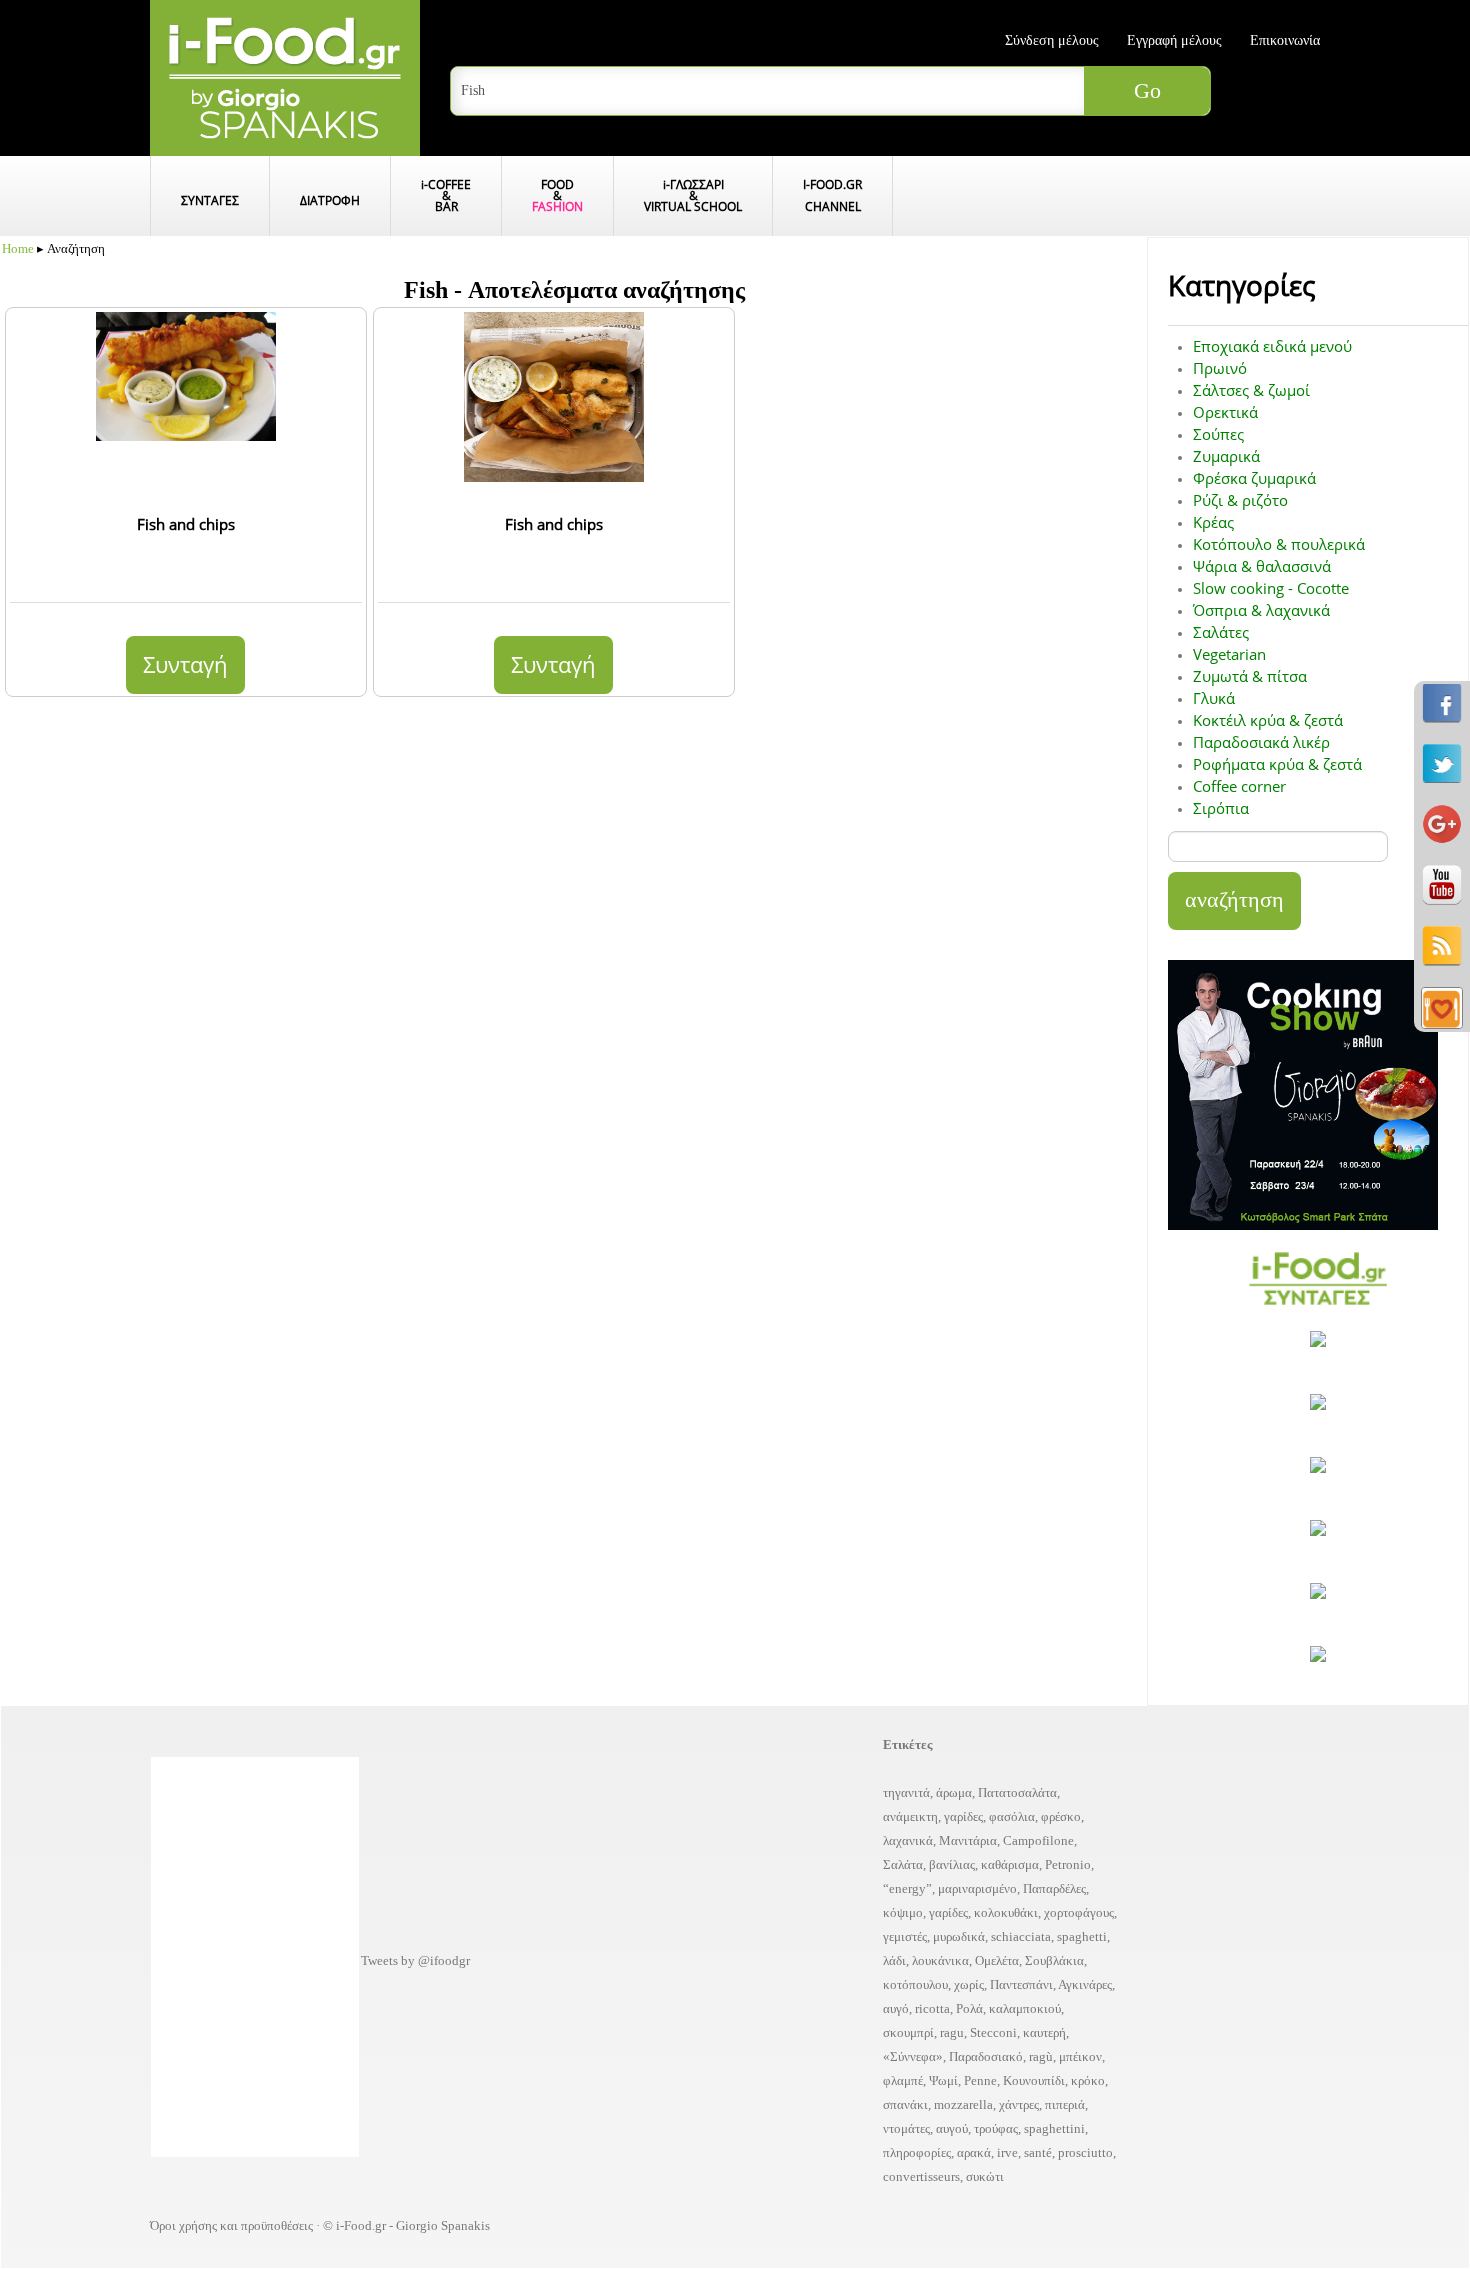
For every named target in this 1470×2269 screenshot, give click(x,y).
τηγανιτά (906, 1792)
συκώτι (985, 2176)
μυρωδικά (959, 1936)
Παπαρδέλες (1054, 1888)
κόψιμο (903, 1912)
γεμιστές (905, 1936)
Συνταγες (210, 200)
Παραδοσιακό (986, 2056)
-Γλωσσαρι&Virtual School (693, 195)
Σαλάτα (903, 1864)
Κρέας (1213, 522)
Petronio (1068, 1864)
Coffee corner (1239, 786)
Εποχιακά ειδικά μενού (1272, 346)
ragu (952, 2032)
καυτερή (1044, 2032)
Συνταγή (185, 664)
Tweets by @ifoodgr (415, 1960)
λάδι (894, 1960)
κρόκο (1088, 2080)
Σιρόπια (1221, 808)
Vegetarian (1229, 654)
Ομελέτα (997, 1960)
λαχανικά (908, 1840)
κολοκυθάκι (1006, 1912)
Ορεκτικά (1225, 412)
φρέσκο (1061, 1816)
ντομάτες (906, 2128)
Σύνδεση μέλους (1052, 40)
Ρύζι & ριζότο (1240, 500)
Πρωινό (1220, 368)
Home (18, 248)
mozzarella (963, 2104)
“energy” (907, 1888)
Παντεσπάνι (1021, 1984)
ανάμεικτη (910, 1816)
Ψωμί (943, 2080)
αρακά (974, 2152)
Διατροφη (330, 200)
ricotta (932, 2008)
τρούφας (996, 2128)
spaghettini (1054, 2128)
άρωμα (954, 1792)
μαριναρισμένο (977, 1888)
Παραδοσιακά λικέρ (1261, 742)
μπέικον (1080, 2056)
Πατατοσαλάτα (1017, 1792)
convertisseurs (921, 2176)
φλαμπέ (903, 2080)
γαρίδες (963, 1816)
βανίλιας (952, 1864)
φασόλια (1012, 1816)
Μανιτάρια (968, 1840)
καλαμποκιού (1025, 2008)
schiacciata (1021, 1936)
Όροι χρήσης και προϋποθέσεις (231, 2225)
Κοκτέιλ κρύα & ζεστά (1268, 720)
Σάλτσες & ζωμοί (1251, 390)
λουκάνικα (940, 1960)
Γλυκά (1214, 698)
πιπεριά (1065, 2104)
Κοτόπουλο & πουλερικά (1279, 544)
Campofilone (1038, 1840)
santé (1038, 2152)
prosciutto (1085, 2152)
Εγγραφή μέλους (1174, 40)
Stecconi (993, 2032)
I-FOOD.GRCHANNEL (832, 195)
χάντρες (1019, 2104)
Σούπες (1218, 434)
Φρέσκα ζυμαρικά (1254, 478)
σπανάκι (905, 2104)
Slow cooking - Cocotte (1271, 588)
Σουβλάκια (1054, 1960)
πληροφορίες (917, 2152)
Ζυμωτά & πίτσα (1250, 676)
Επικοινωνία (1285, 40)
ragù (1041, 2056)
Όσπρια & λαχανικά (1261, 610)
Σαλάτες (1221, 632)
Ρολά (969, 2008)
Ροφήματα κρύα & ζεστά (1277, 764)
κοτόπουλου (915, 1984)
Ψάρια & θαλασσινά (1262, 566)
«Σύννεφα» (913, 2056)
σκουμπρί (908, 2032)
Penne (980, 2080)
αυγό (896, 2008)
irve (1007, 2152)
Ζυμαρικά (1226, 456)
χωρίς (969, 1984)
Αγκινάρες (1085, 1984)
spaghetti (1082, 1936)
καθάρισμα (1010, 1864)
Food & (557, 195)
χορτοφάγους (1079, 1912)
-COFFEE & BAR (446, 195)
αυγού (952, 2128)
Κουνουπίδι (1034, 2080)
